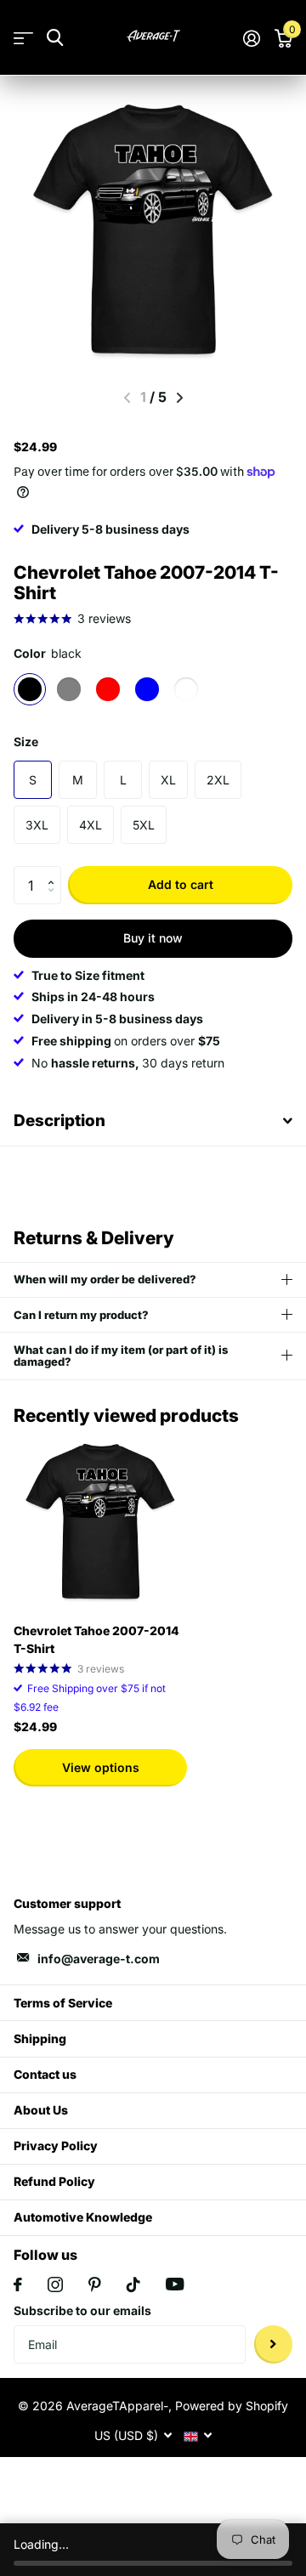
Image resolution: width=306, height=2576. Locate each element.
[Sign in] (251, 38)
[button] (55, 871)
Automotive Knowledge (83, 2217)
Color (48, 653)
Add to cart (181, 884)
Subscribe (273, 2344)
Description (59, 1121)
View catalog (23, 38)
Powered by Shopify (232, 2406)
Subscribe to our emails (82, 2310)
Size (26, 742)
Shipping (40, 2038)
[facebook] (18, 2284)
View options (101, 1767)
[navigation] (180, 398)
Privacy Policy (56, 2146)
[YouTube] (175, 2284)
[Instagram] (55, 2284)
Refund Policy (54, 2181)
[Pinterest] (95, 2284)
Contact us (45, 2074)
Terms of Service (63, 2003)
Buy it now (153, 938)
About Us (41, 2110)
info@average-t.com (99, 1959)
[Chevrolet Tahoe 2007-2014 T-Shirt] (100, 1523)
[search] (55, 38)
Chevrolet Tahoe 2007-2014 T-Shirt (96, 1639)
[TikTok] (133, 2284)
